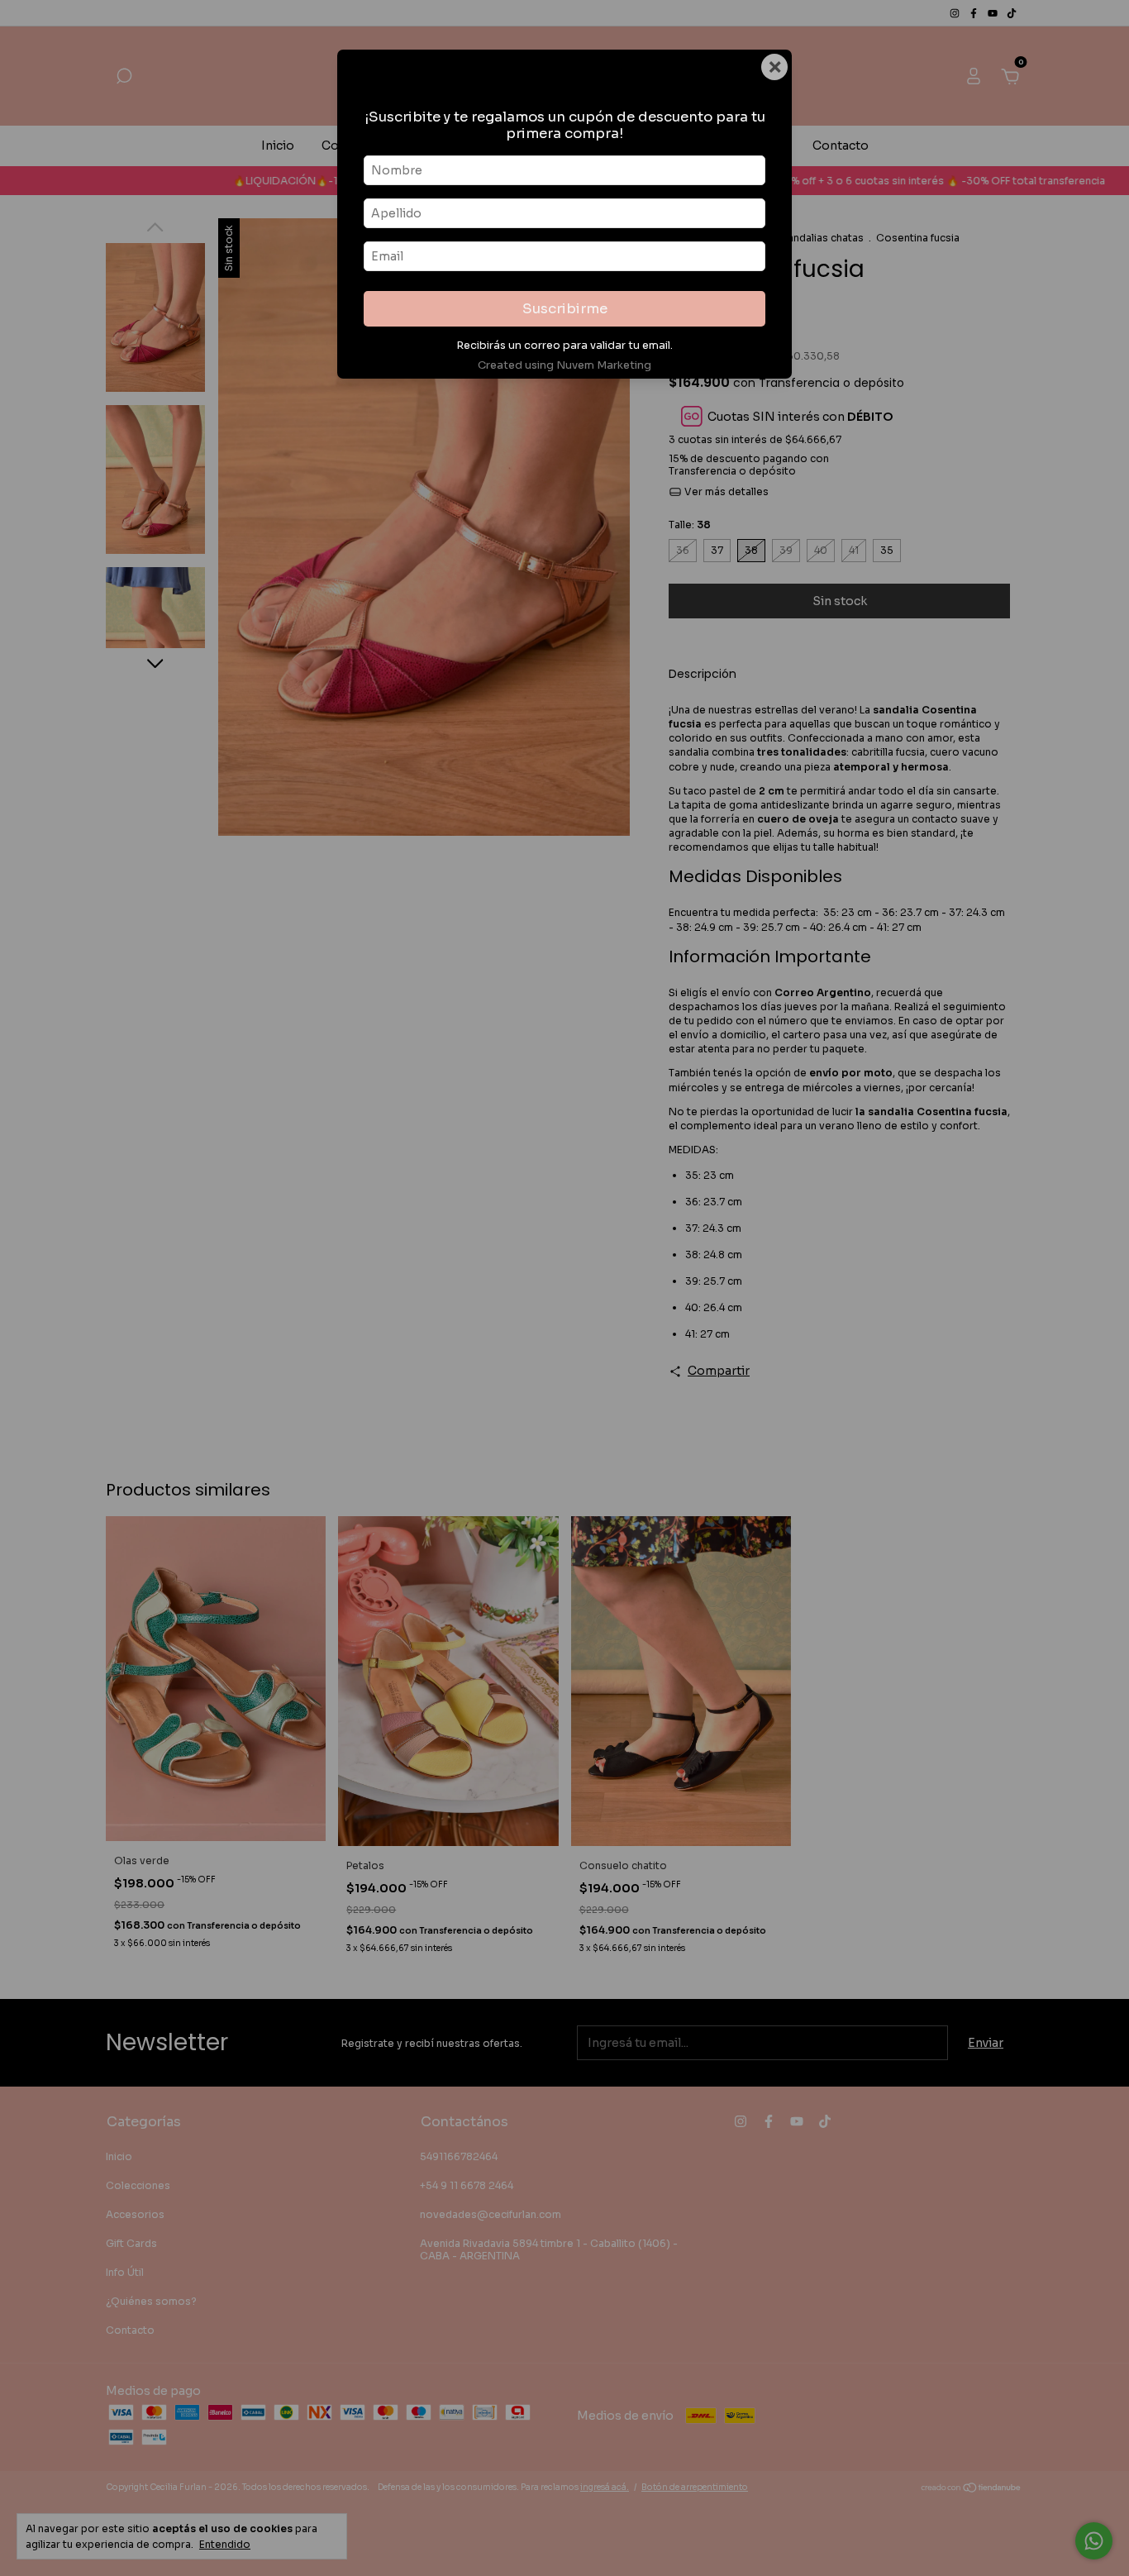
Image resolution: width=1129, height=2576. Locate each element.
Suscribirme (565, 309)
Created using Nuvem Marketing (564, 365)
